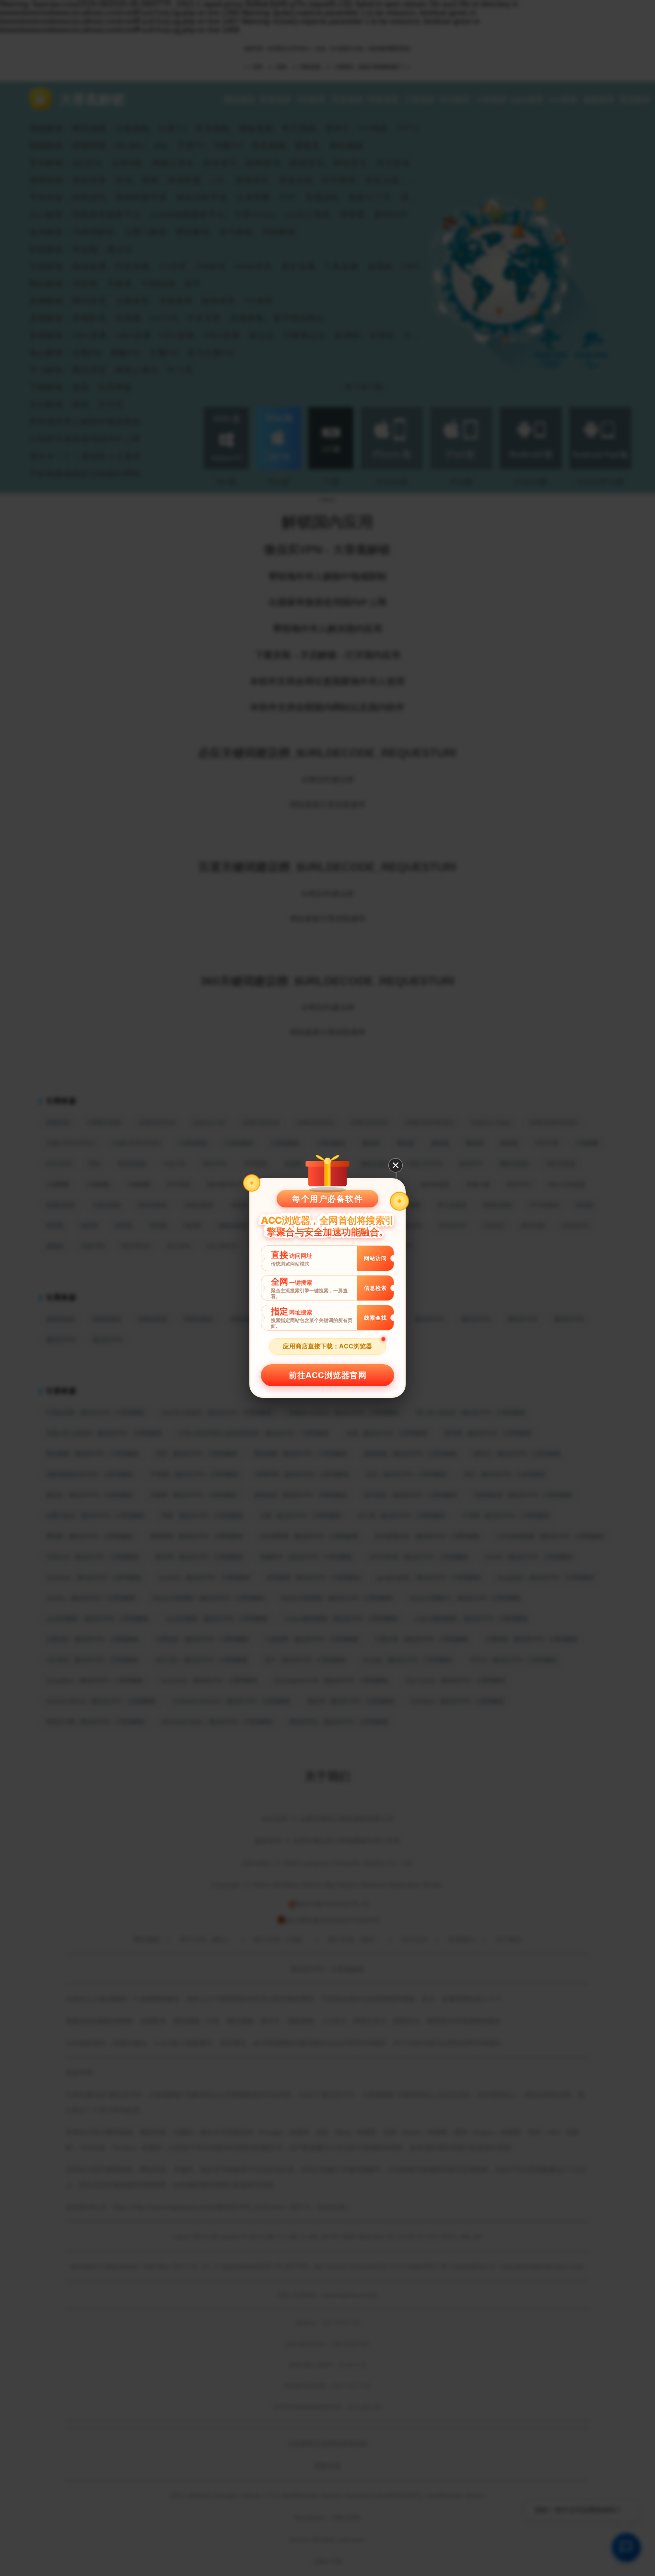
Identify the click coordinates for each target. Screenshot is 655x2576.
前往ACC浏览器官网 (327, 1375)
